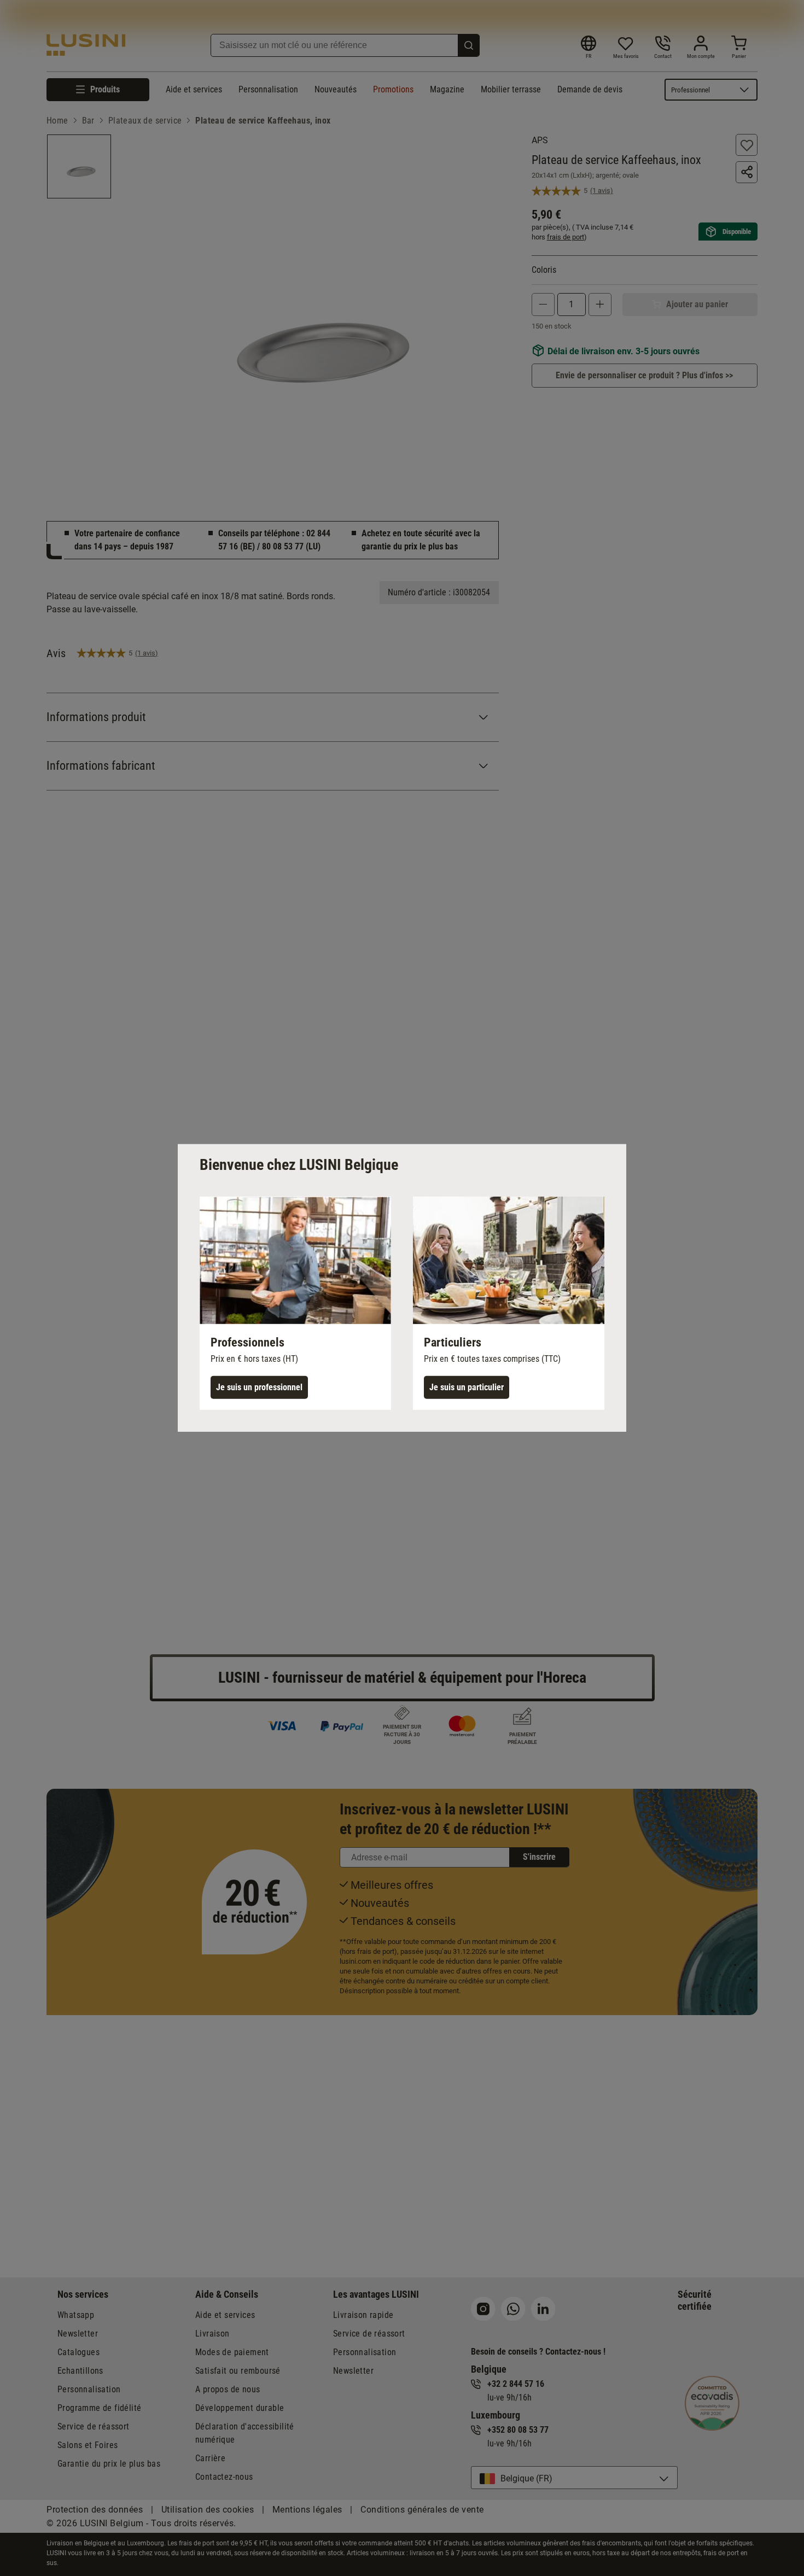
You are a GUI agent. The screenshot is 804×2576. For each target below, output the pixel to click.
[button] (295, 1303)
